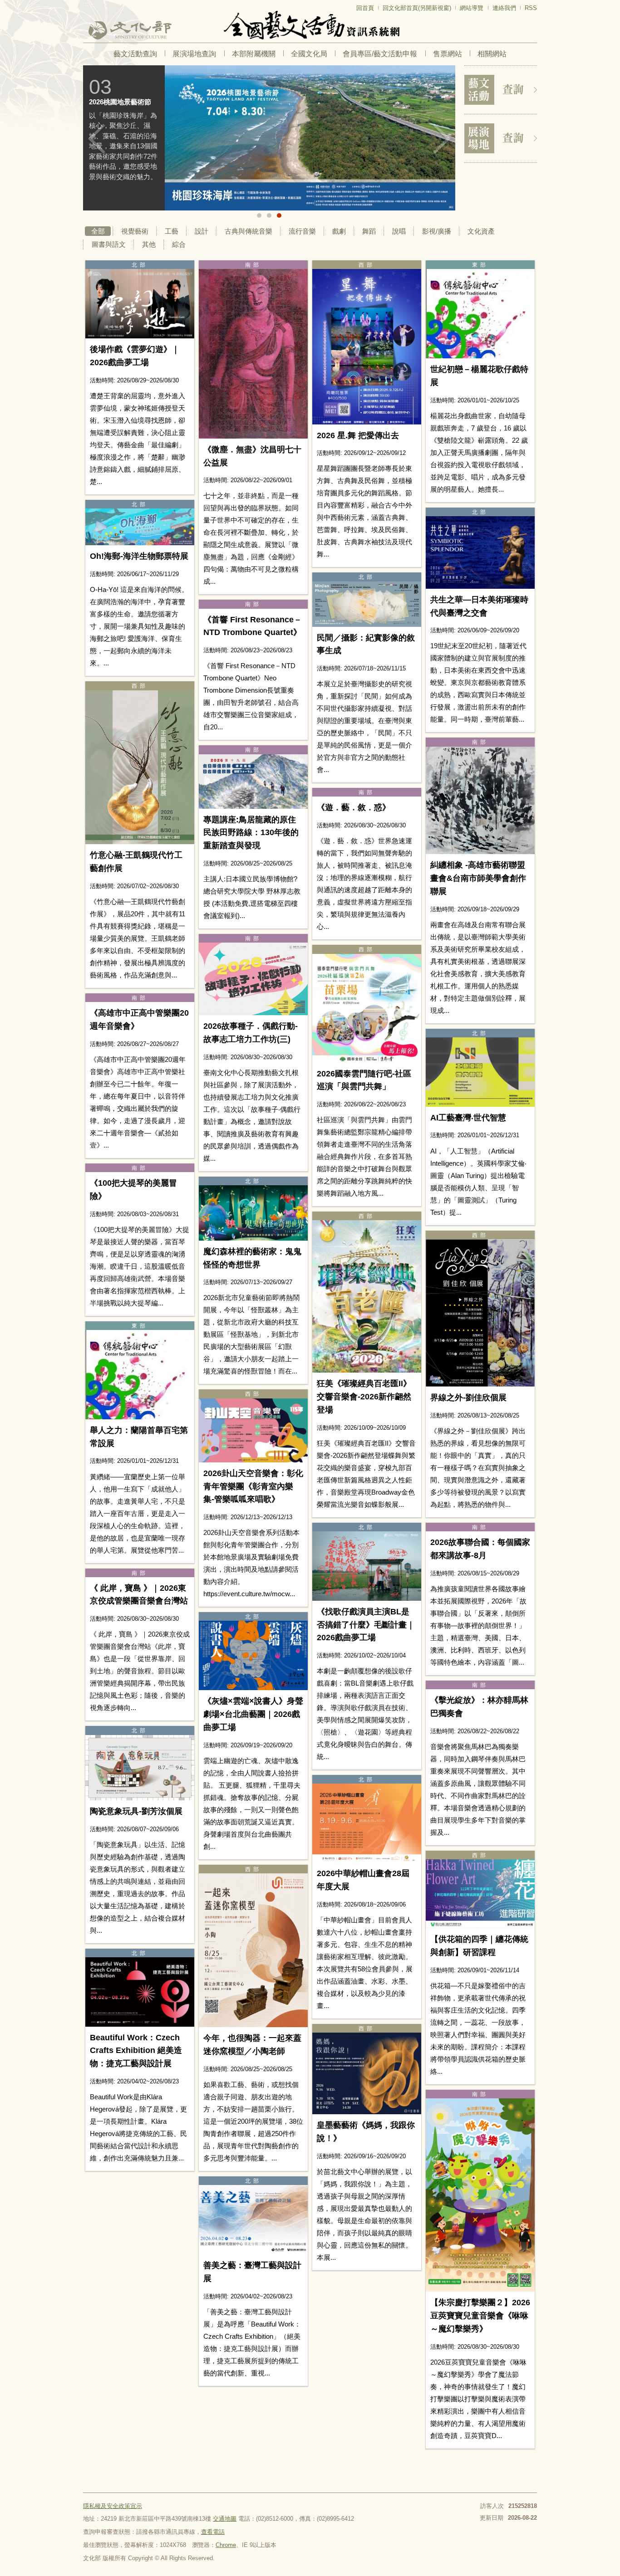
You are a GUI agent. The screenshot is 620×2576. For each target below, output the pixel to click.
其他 (149, 244)
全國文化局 (309, 54)
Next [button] (442, 139)
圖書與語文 (109, 244)
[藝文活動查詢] (501, 90)
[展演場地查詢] (501, 138)
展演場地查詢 (194, 54)
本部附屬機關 (254, 54)
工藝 (172, 231)
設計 (202, 231)
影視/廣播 (437, 231)
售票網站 (448, 54)
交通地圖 (225, 2519)
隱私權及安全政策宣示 (113, 2506)
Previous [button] (97, 139)
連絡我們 (504, 8)
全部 (98, 231)
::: (86, 4)
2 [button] (269, 215)
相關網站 (492, 54)
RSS (531, 8)
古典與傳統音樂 (248, 231)
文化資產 (481, 231)
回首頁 (365, 8)
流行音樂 (302, 231)
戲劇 (339, 231)
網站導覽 (472, 8)
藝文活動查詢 (135, 54)
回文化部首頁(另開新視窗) (417, 8)
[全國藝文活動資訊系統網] (310, 25)
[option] (269, 138)
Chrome (226, 2545)
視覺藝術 (135, 231)
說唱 (399, 231)
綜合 (179, 244)
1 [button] (259, 215)
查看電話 (213, 2532)
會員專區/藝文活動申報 (380, 54)
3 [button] (279, 215)
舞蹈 (369, 231)
